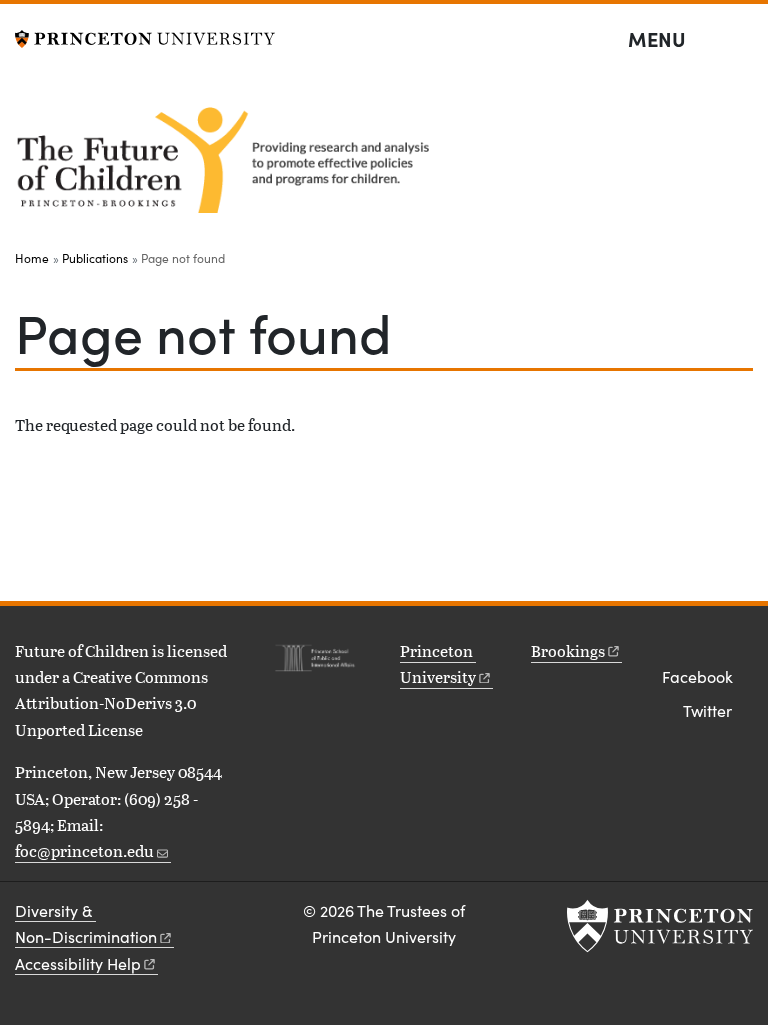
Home (32, 258)
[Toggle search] (740, 40)
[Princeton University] (145, 36)
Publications (95, 258)
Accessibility (78, 963)
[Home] (227, 157)
